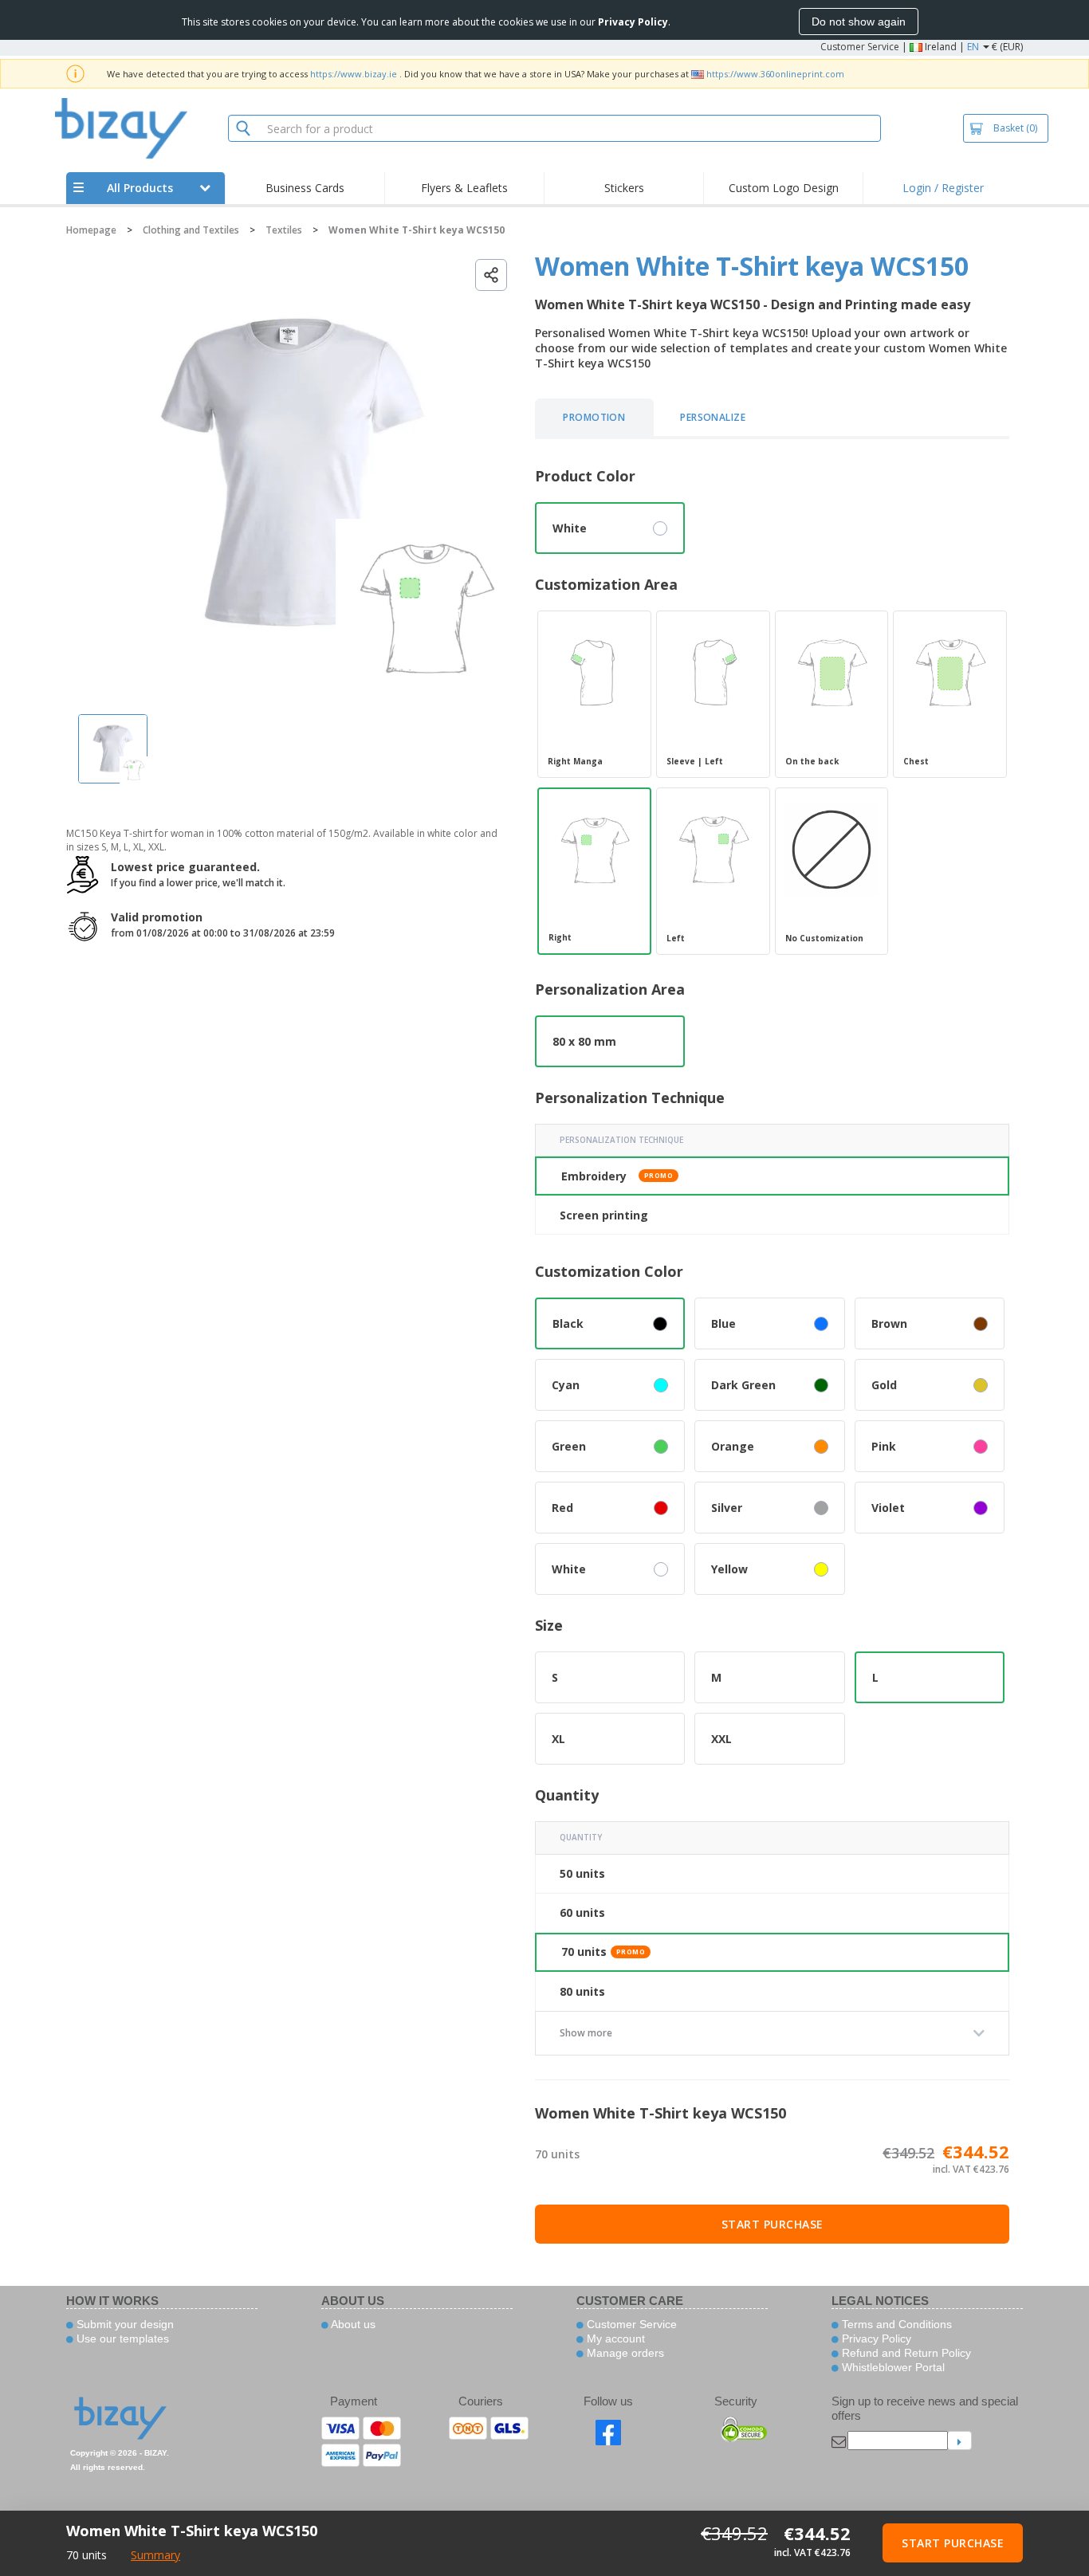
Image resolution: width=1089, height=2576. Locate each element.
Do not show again (859, 22)
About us (352, 2324)
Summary (155, 2555)
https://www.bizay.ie (354, 74)
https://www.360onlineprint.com (775, 74)
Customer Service (860, 47)
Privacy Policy (875, 2338)
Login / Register (943, 188)
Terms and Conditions (895, 2324)
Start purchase (773, 2224)
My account (614, 2338)
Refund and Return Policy (905, 2353)
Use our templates (121, 2338)
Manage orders (624, 2353)
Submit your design (124, 2324)
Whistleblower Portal (892, 2367)
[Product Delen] (491, 275)
